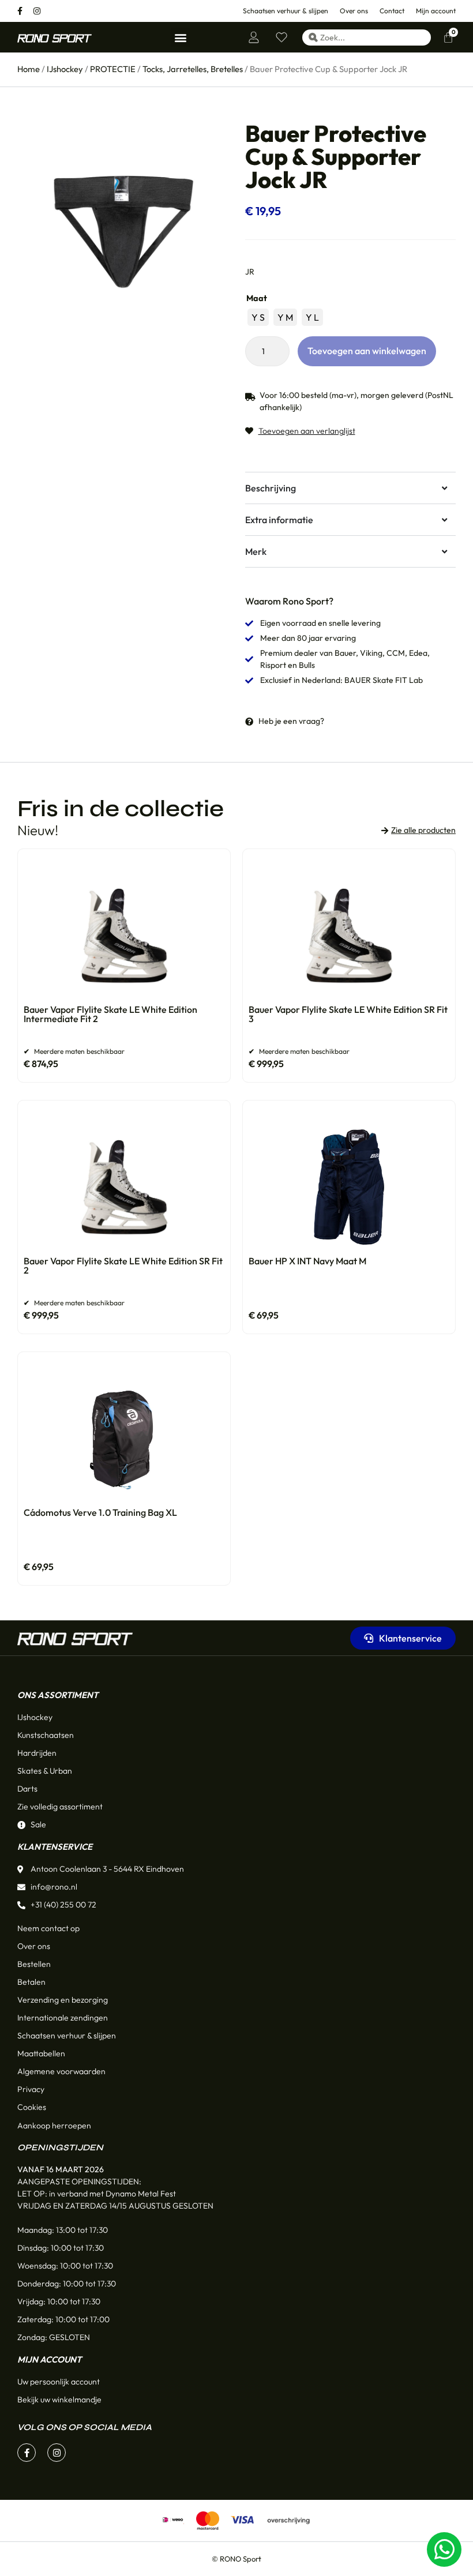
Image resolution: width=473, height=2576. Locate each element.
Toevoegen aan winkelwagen (367, 351)
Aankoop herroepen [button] (54, 2126)
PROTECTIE (113, 69)
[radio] (258, 317)
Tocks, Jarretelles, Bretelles (193, 69)
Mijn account (49, 2359)
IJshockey (65, 69)
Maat (257, 298)
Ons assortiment (58, 1695)
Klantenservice (55, 1847)
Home (29, 69)
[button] (180, 37)
